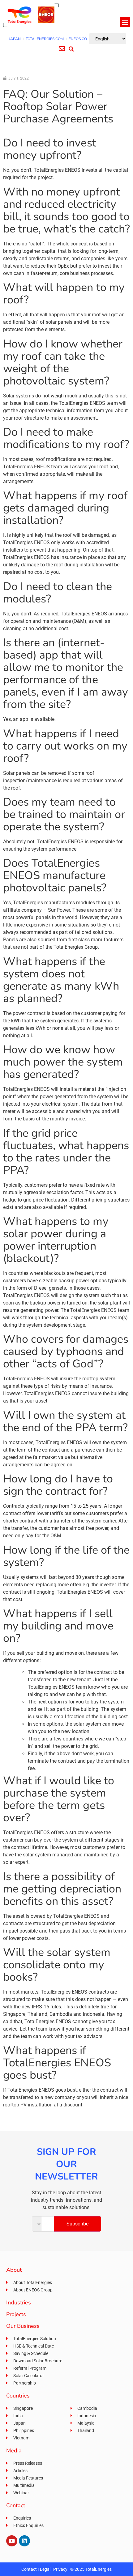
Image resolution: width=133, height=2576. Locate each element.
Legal (45, 2569)
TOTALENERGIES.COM (45, 39)
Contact (29, 2569)
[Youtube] (12, 2541)
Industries (19, 2303)
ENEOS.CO (78, 39)
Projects (16, 2314)
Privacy (60, 2569)
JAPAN (15, 39)
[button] (125, 22)
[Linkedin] (24, 2541)
